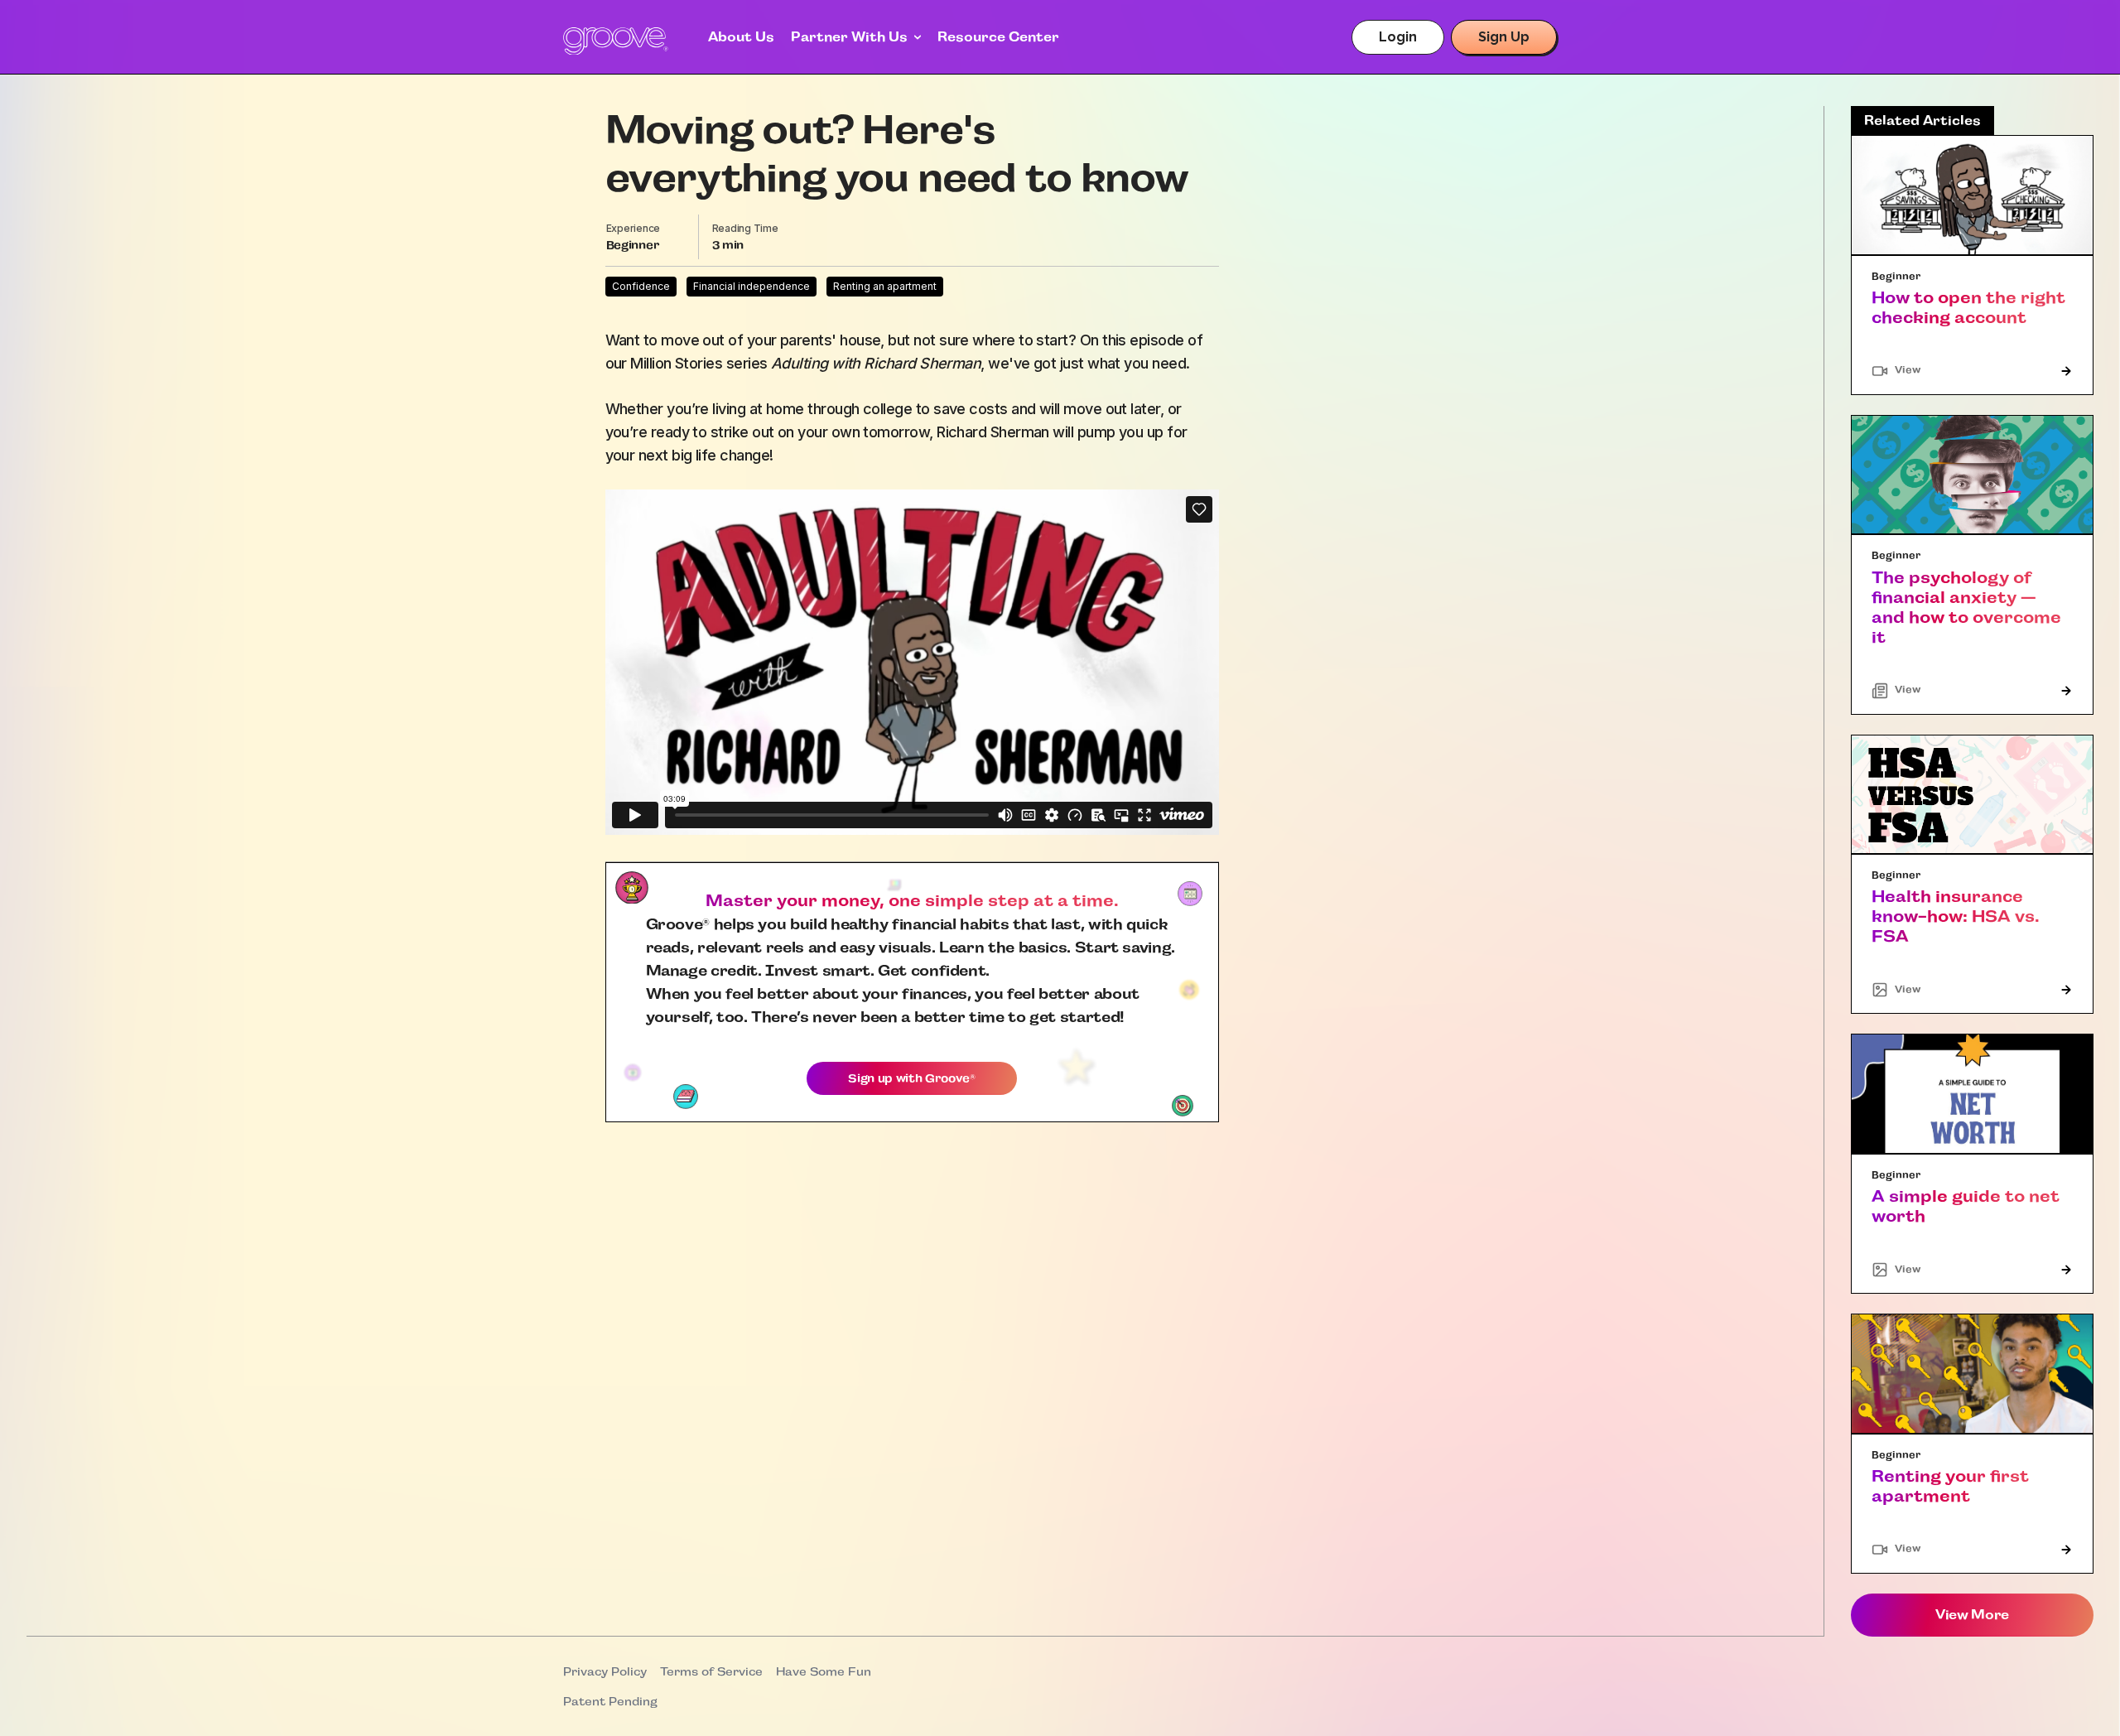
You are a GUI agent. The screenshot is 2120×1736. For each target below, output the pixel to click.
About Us (741, 37)
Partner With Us (849, 37)
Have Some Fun (824, 1671)
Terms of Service (711, 1671)
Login (1398, 37)
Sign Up (1504, 37)
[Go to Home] (616, 41)
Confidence (641, 286)
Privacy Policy (605, 1671)
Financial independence (752, 286)
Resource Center (998, 37)
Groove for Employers (874, 63)
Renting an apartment (885, 286)
